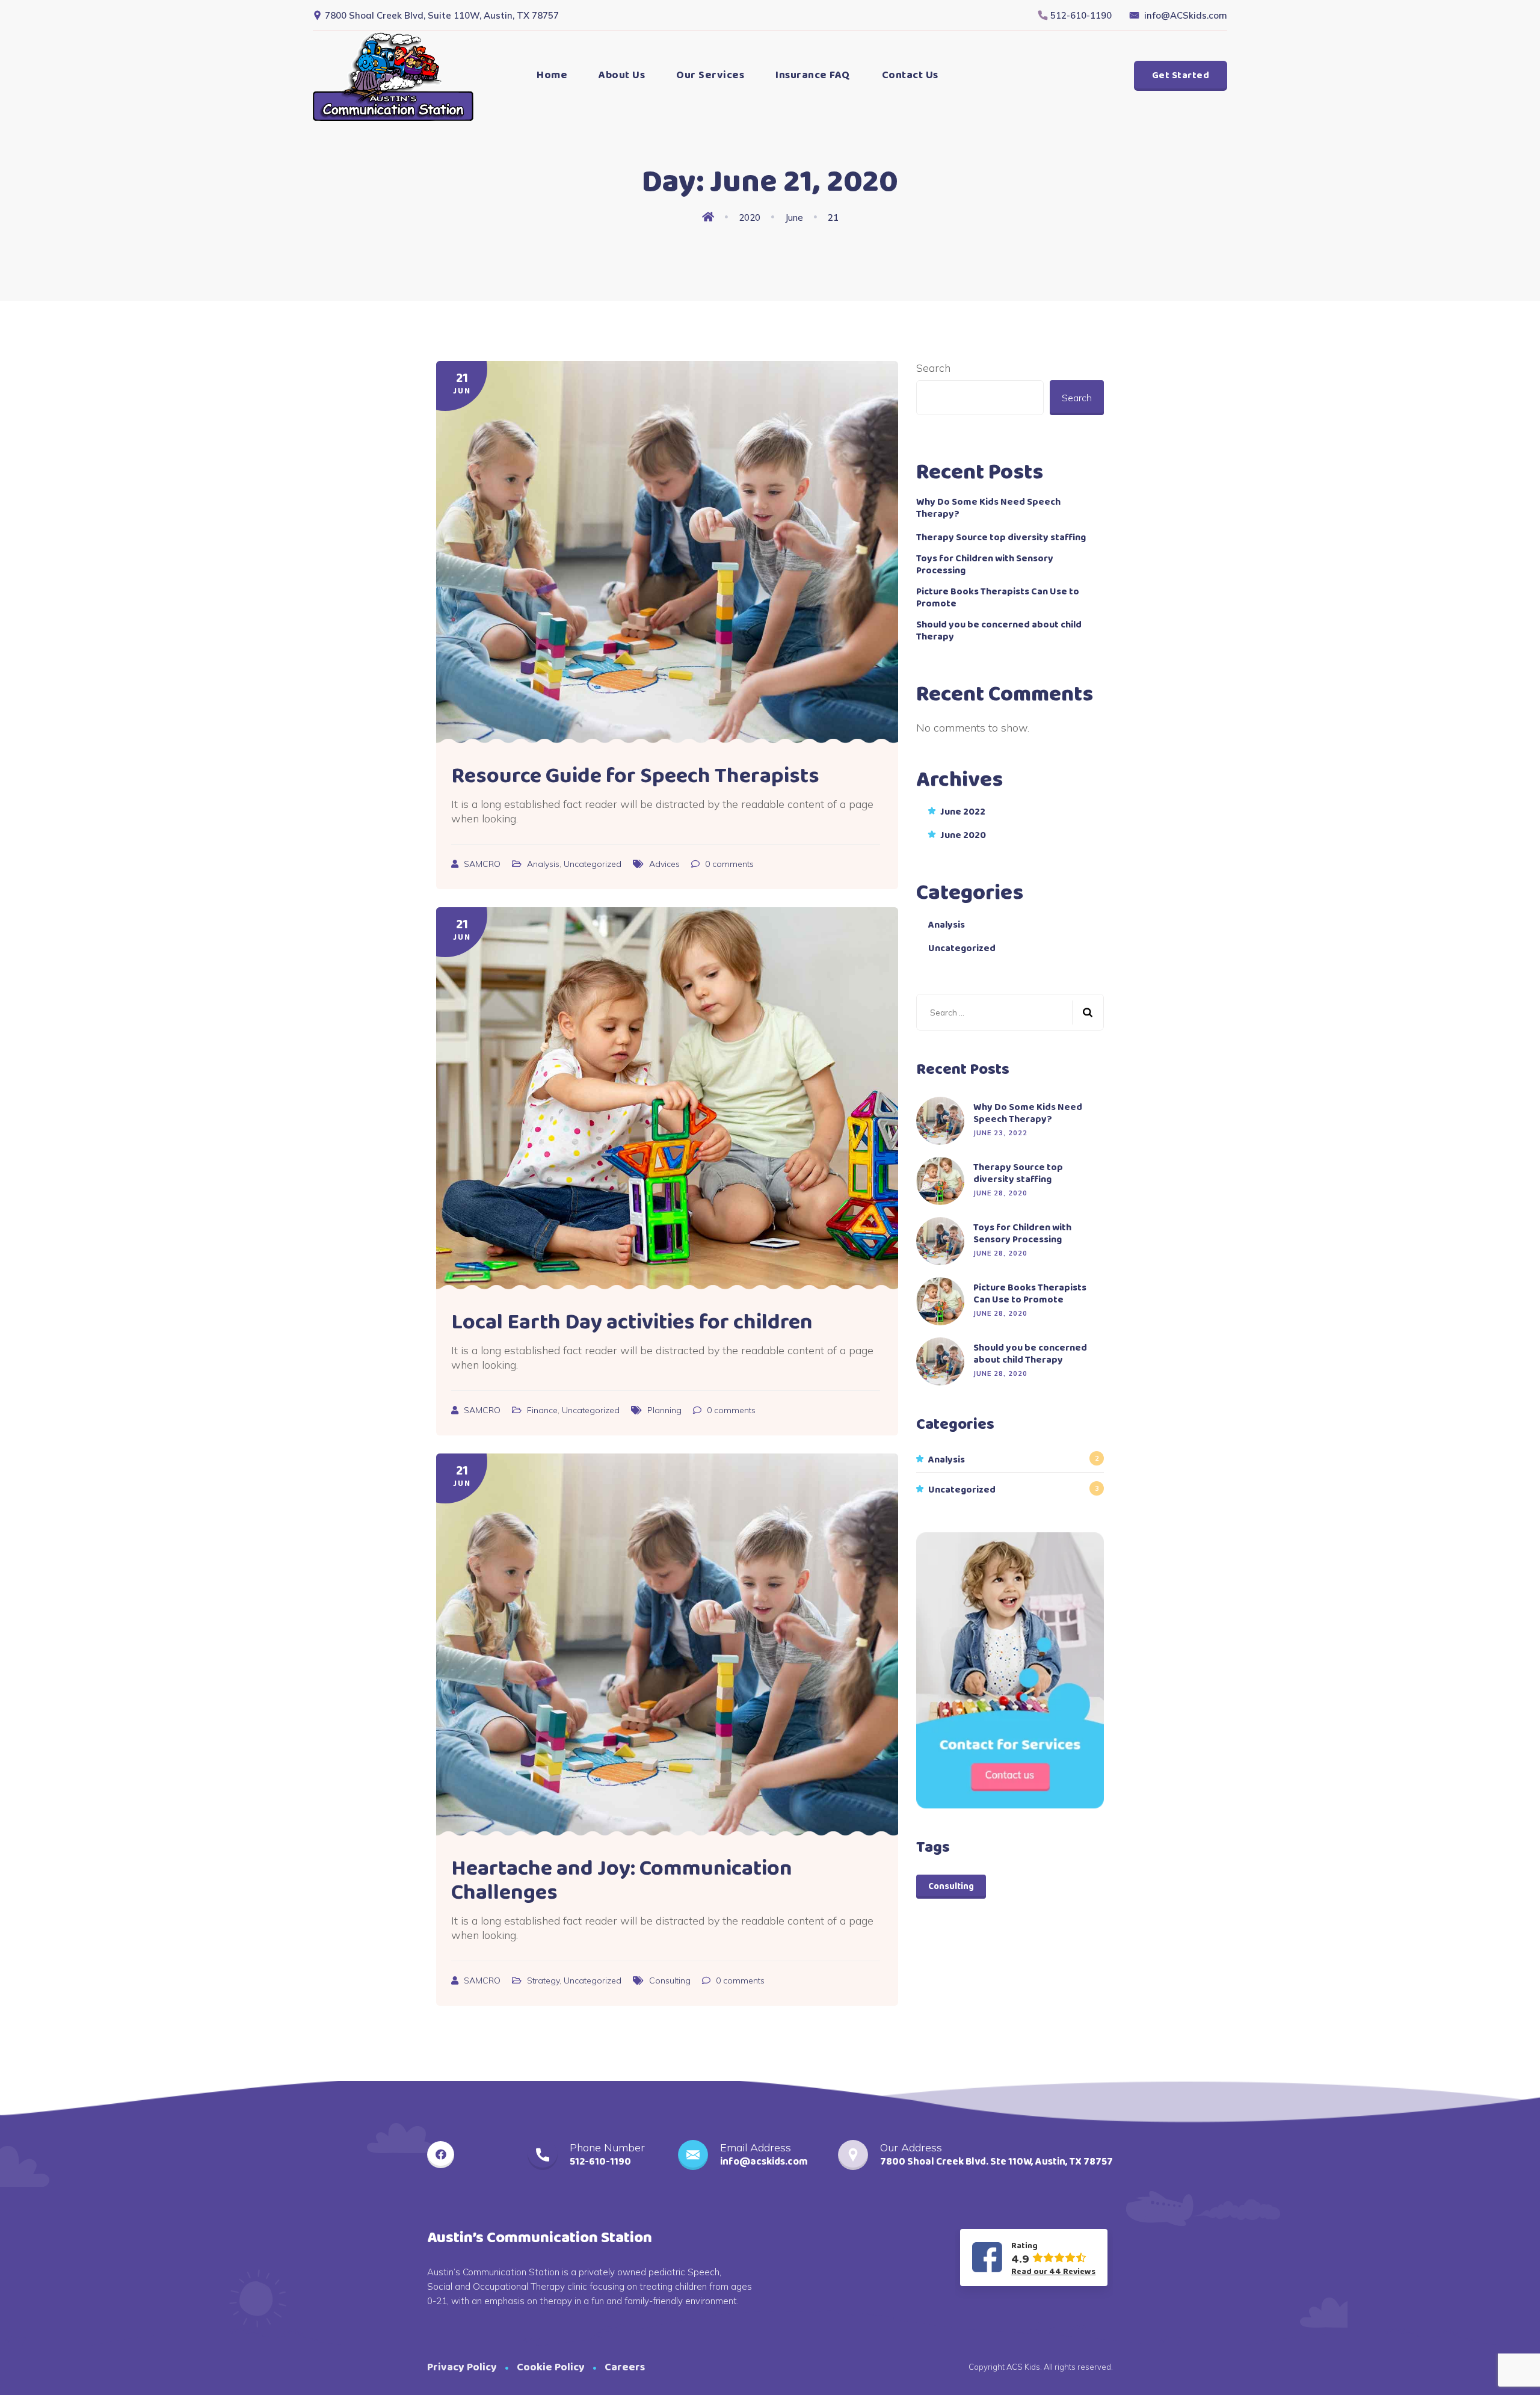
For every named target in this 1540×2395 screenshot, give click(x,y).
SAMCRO (483, 864)
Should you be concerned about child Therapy (999, 631)
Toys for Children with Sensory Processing (985, 565)
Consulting (670, 1980)
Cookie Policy (551, 2367)
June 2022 (963, 812)
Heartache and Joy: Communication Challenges (622, 1881)
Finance (542, 1410)
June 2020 (963, 836)
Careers (625, 2367)
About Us (622, 75)
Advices (664, 864)
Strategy (543, 1980)
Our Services (710, 75)
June (794, 217)
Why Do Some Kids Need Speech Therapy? (988, 508)
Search (933, 368)
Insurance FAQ (813, 75)
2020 (750, 217)
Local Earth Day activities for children (632, 1322)
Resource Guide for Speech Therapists (635, 776)
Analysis (543, 864)
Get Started (1181, 76)
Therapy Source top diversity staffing (1001, 538)
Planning (664, 1410)
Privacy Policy (462, 2367)
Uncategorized (593, 864)
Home (552, 75)
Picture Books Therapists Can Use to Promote (998, 598)
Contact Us (910, 75)
